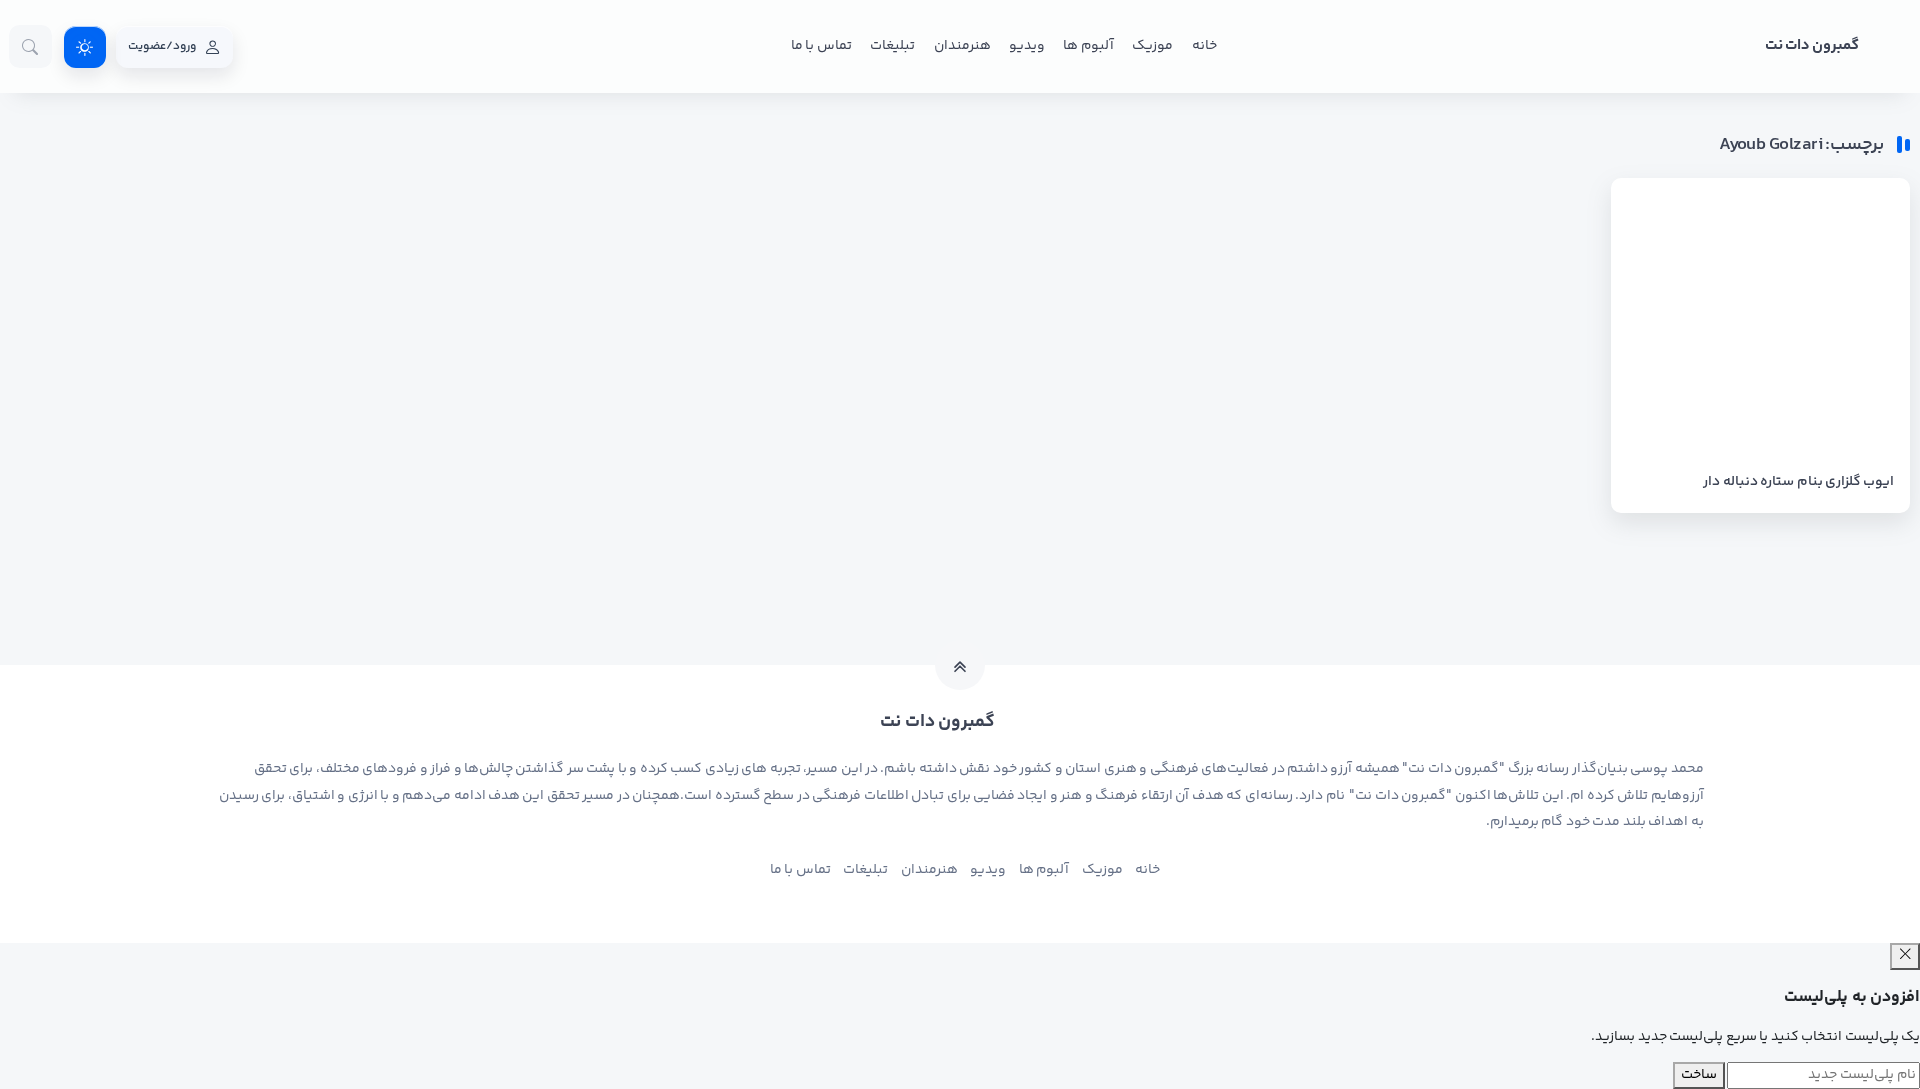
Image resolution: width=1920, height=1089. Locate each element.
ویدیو (1027, 46)
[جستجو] (30, 46)
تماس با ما (821, 46)
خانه (1204, 46)
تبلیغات (892, 46)
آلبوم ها (1088, 46)
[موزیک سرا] (85, 47)
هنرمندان (962, 46)
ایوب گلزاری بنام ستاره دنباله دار (1798, 482)
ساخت (1699, 1075)
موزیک (1152, 46)
